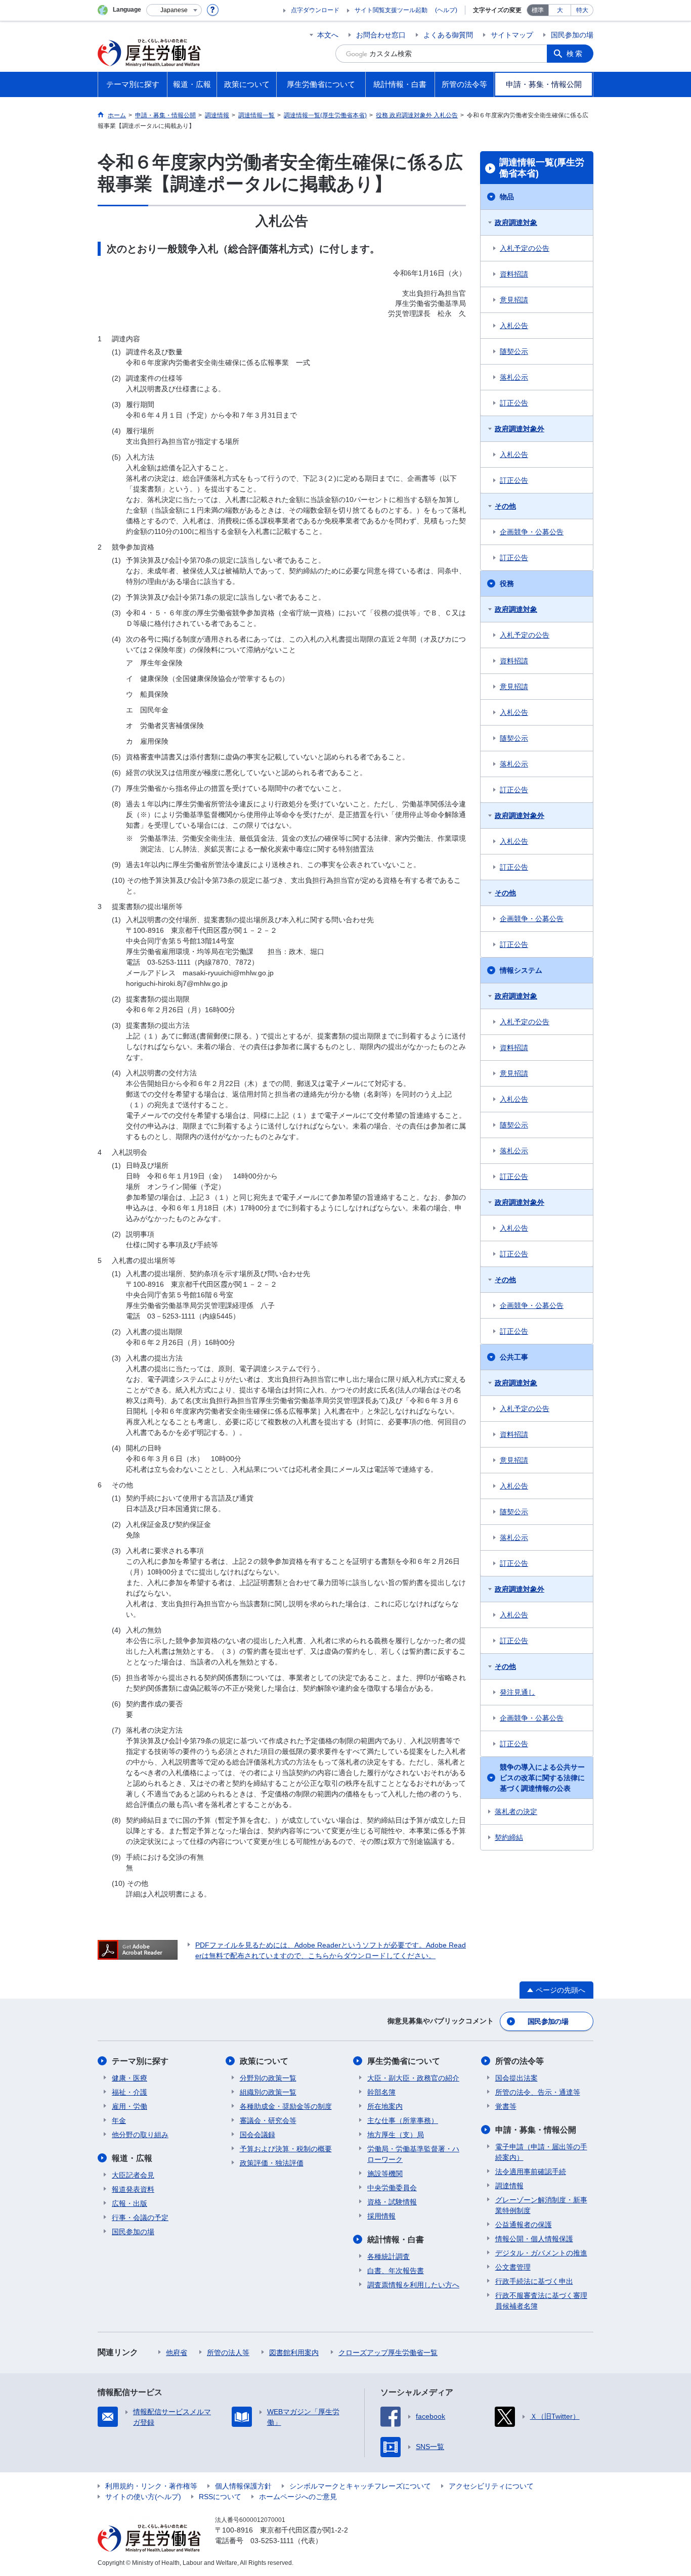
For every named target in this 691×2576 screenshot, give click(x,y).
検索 (575, 54)
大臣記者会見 (133, 2175)
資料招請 (514, 274)
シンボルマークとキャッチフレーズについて (360, 2486)
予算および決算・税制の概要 (286, 2149)
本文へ (328, 35)
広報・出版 (129, 2203)
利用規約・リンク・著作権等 (151, 2486)
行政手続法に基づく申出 (534, 2281)
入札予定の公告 (525, 248)
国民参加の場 (572, 35)
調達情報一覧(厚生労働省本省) (542, 168)
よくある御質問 (448, 35)
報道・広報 (132, 2158)
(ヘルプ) (446, 10)
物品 (507, 197)
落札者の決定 (516, 1812)
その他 (505, 506)
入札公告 (514, 326)
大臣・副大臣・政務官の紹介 (413, 2078)
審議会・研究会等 (268, 2120)
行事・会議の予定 (140, 2218)
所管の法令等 (520, 2061)
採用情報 (381, 2216)
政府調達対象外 (520, 429)
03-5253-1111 (272, 2541)
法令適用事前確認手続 (531, 2172)
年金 (119, 2120)
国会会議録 (257, 2135)
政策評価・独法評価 (272, 2163)
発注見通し (517, 1692)
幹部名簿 (381, 2092)
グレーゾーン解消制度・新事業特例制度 (541, 2205)
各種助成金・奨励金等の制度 (286, 2106)
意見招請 (514, 300)
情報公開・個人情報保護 (534, 2239)
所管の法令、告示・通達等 (538, 2092)
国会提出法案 (516, 2078)
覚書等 (506, 2106)
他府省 (177, 2353)
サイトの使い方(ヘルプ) (143, 2497)
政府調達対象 (516, 222)
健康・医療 (129, 2078)
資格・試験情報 (392, 2202)
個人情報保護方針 (243, 2486)
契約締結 (509, 1837)
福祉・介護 (129, 2092)
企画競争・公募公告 (532, 532)
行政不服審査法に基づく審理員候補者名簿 (541, 2301)
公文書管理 (513, 2267)
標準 (538, 10)
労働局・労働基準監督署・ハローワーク (413, 2154)
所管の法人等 (228, 2353)
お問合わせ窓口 (381, 35)
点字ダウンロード (315, 10)
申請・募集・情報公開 (536, 2130)
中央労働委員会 (392, 2188)
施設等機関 (385, 2174)
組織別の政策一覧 (268, 2092)
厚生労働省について (404, 2061)
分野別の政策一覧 (268, 2078)
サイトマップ (512, 35)
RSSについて (220, 2497)
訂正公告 (514, 403)
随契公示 (514, 351)
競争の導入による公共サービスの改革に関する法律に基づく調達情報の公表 (542, 1778)
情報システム (521, 970)
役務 (507, 583)
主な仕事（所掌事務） (403, 2120)
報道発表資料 (133, 2189)
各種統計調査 (388, 2256)
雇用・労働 (129, 2106)
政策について (264, 2061)
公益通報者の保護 (524, 2225)
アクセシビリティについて (491, 2486)
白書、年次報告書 (396, 2271)
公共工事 (514, 1357)
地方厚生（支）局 (396, 2135)
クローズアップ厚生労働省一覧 (388, 2353)
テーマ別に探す (140, 2061)
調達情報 (509, 2186)
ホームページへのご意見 (298, 2497)
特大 (582, 10)
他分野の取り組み (140, 2135)
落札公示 (514, 377)
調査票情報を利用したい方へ (413, 2285)
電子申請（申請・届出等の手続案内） (541, 2152)
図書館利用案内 (294, 2353)
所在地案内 (385, 2106)
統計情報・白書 (396, 2240)
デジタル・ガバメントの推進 (541, 2253)
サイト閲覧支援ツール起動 (391, 10)
